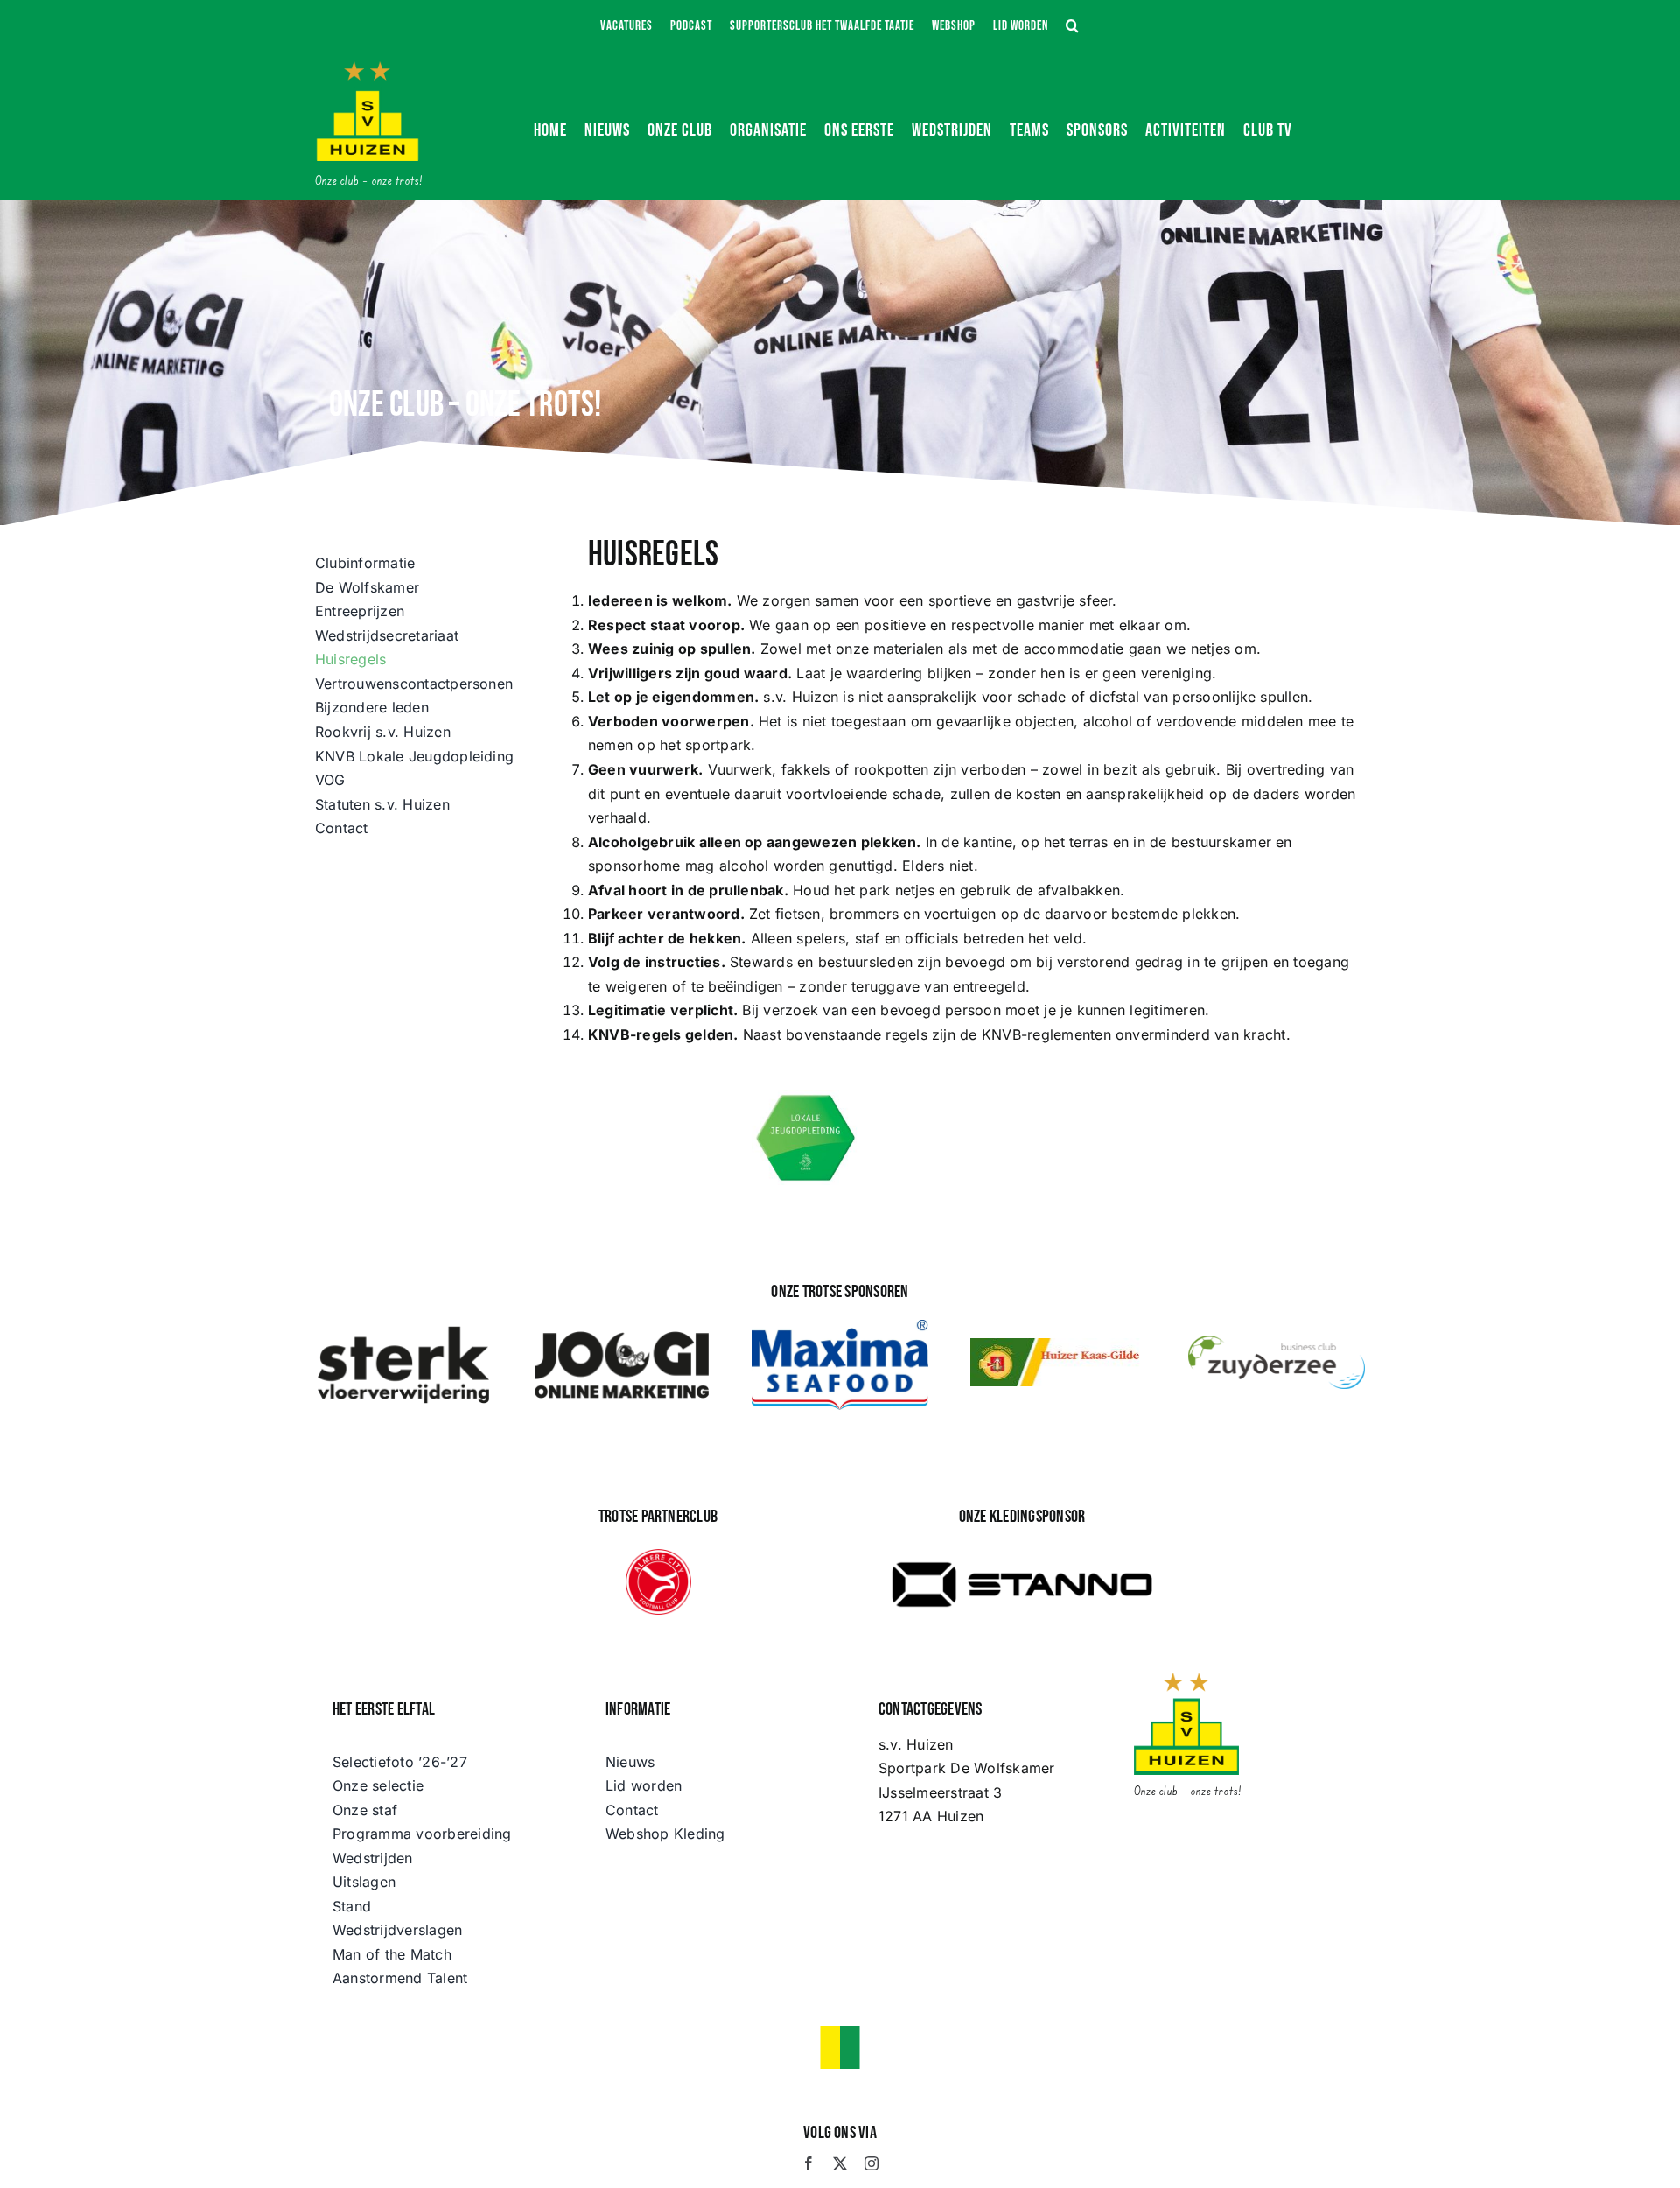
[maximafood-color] (840, 1327)
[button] (1073, 26)
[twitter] (840, 2163)
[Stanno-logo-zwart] (1022, 1547)
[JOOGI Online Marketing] (622, 1330)
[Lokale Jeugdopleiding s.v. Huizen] (806, 1098)
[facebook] (808, 2163)
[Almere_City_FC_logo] (658, 1556)
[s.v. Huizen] (367, 68)
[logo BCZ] (1277, 1343)
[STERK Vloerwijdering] (403, 1330)
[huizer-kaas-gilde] (1059, 1345)
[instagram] (871, 2163)
